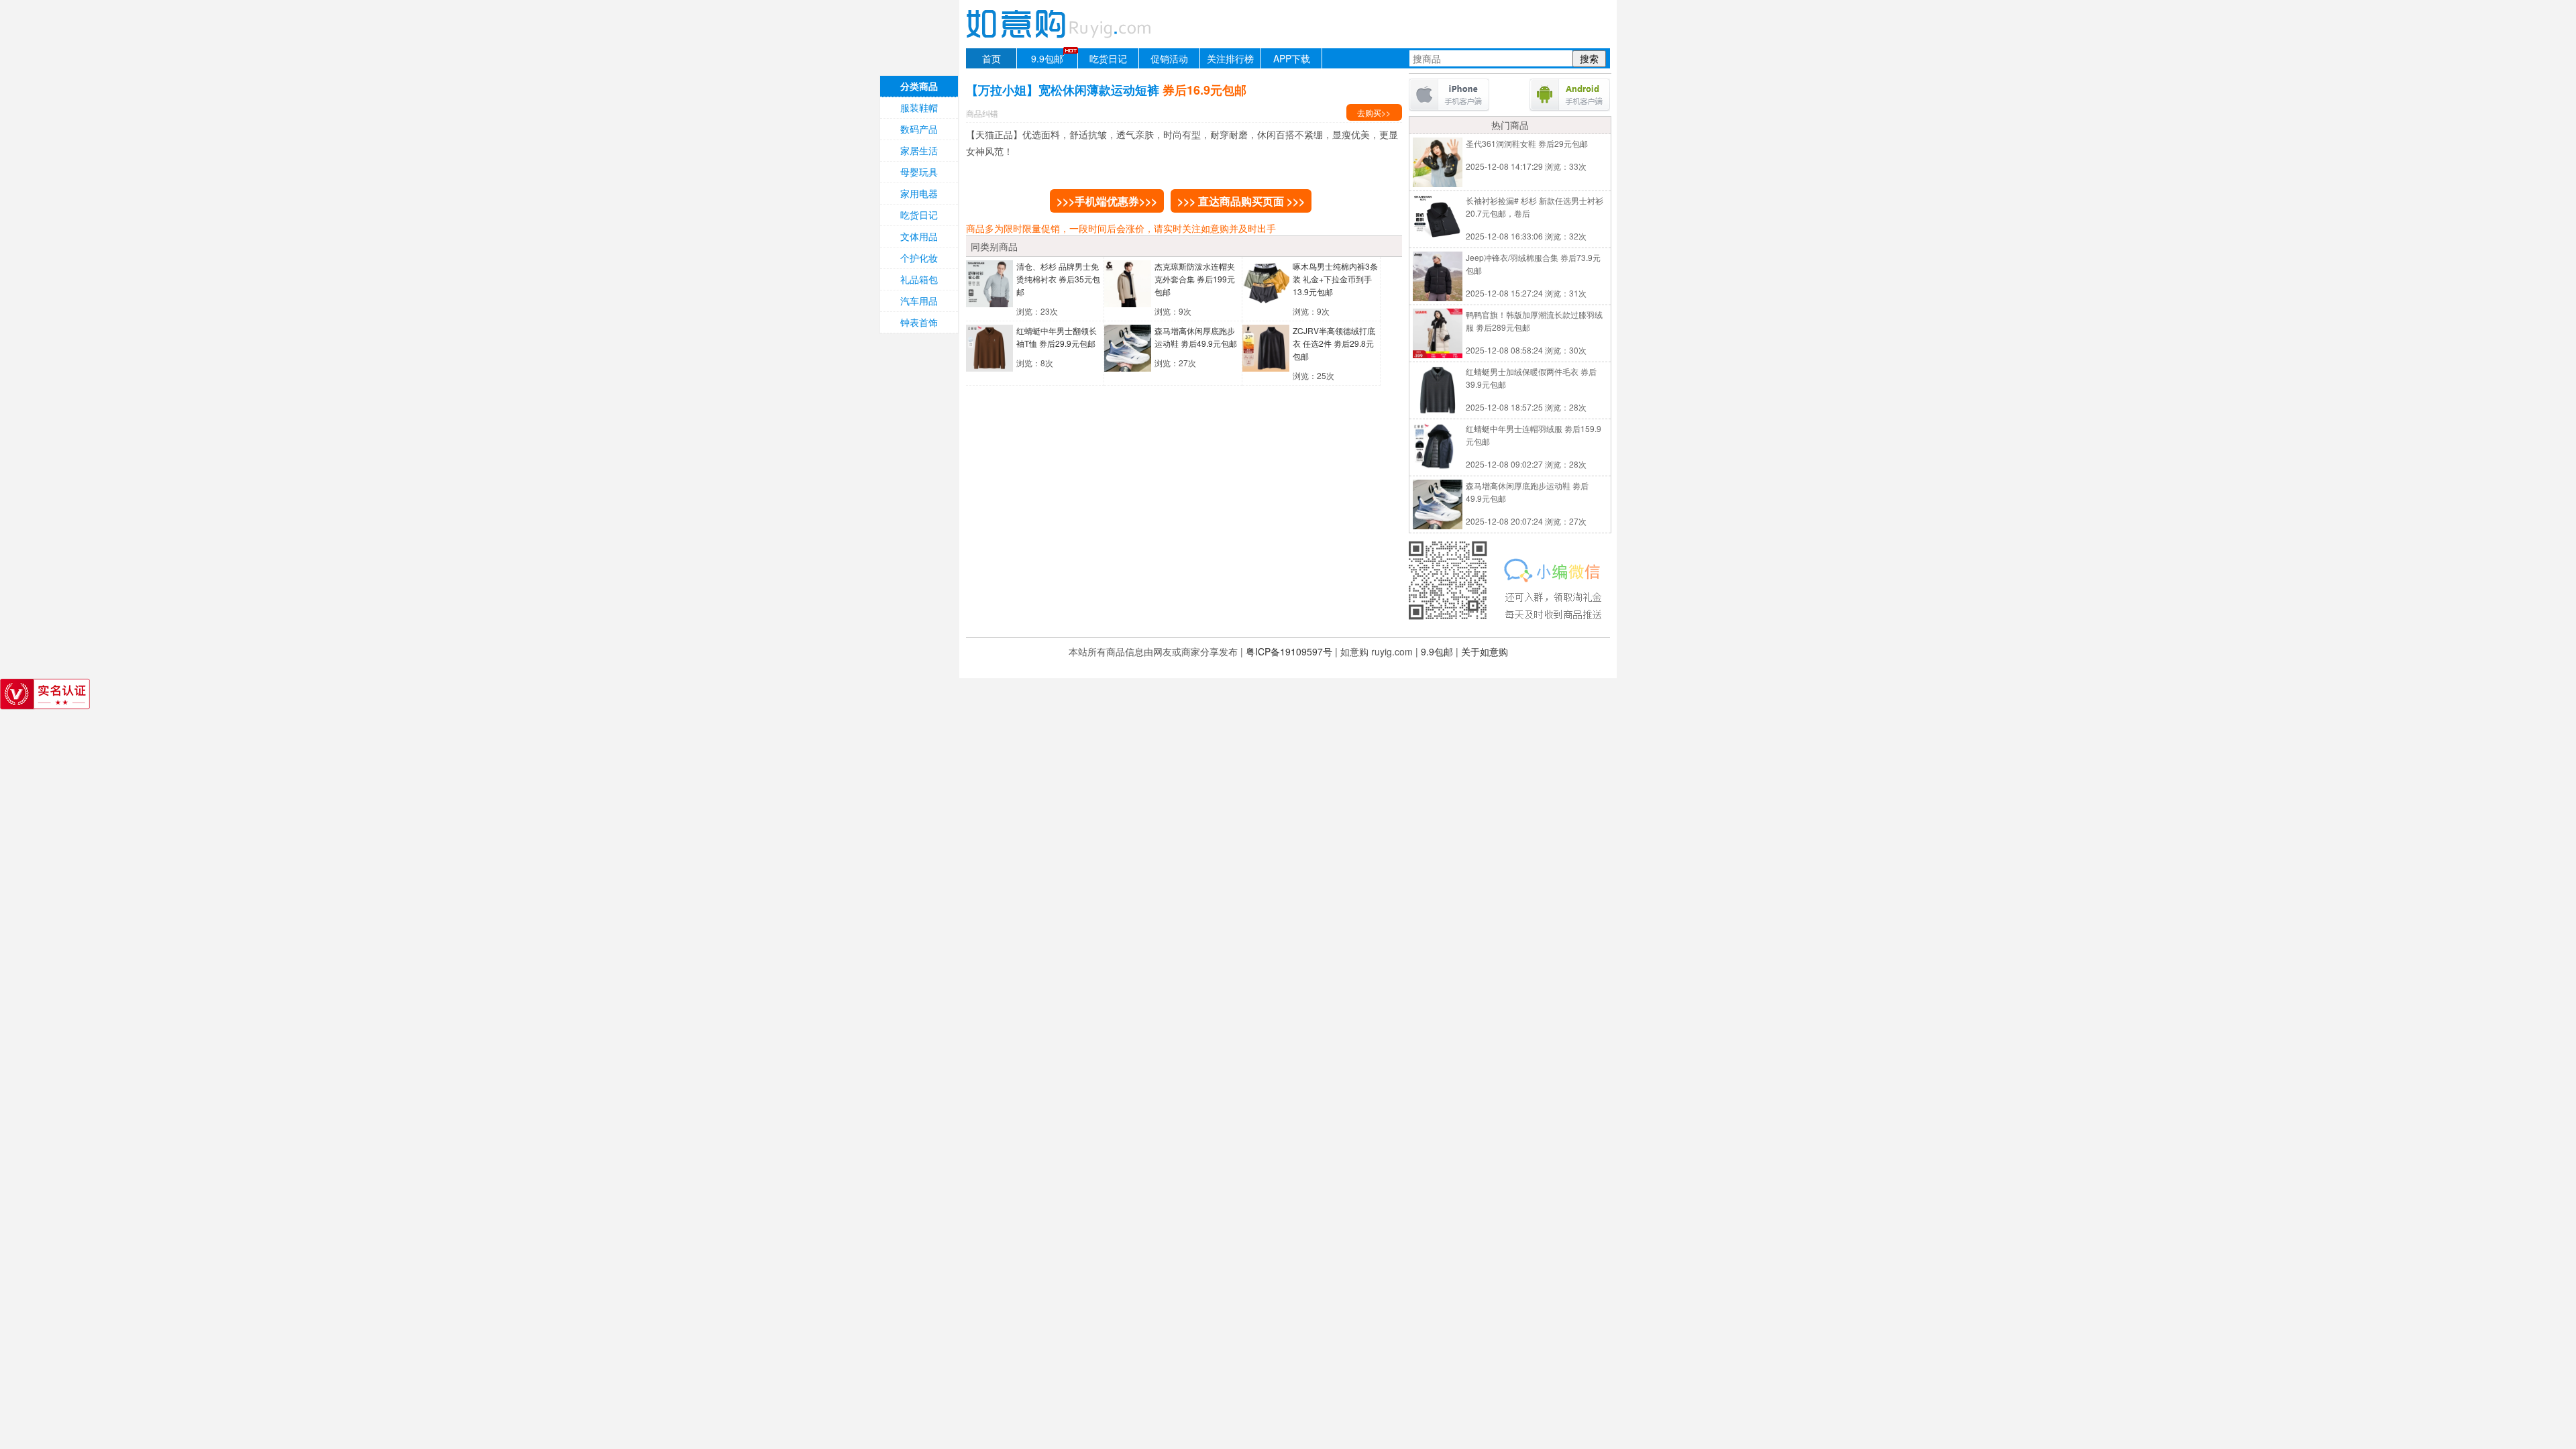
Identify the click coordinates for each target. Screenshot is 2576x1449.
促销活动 (1169, 58)
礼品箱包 (919, 279)
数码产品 (919, 129)
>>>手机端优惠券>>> (1107, 201)
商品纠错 (982, 113)
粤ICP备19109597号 (1289, 651)
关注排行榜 (1230, 58)
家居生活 (919, 150)
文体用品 (919, 236)
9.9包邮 (1047, 58)
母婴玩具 (919, 172)
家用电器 (919, 193)
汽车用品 (919, 301)
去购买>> (1374, 112)
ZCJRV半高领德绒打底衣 (1334, 343)
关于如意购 (1485, 651)
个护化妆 (919, 258)
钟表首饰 (919, 322)
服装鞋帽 (919, 107)
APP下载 (1292, 58)
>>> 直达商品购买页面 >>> (1241, 201)
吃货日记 (1108, 58)
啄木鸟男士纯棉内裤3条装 (1335, 279)
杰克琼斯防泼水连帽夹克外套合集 (1195, 279)
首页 (991, 58)
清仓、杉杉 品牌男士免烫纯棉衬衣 (1058, 279)
